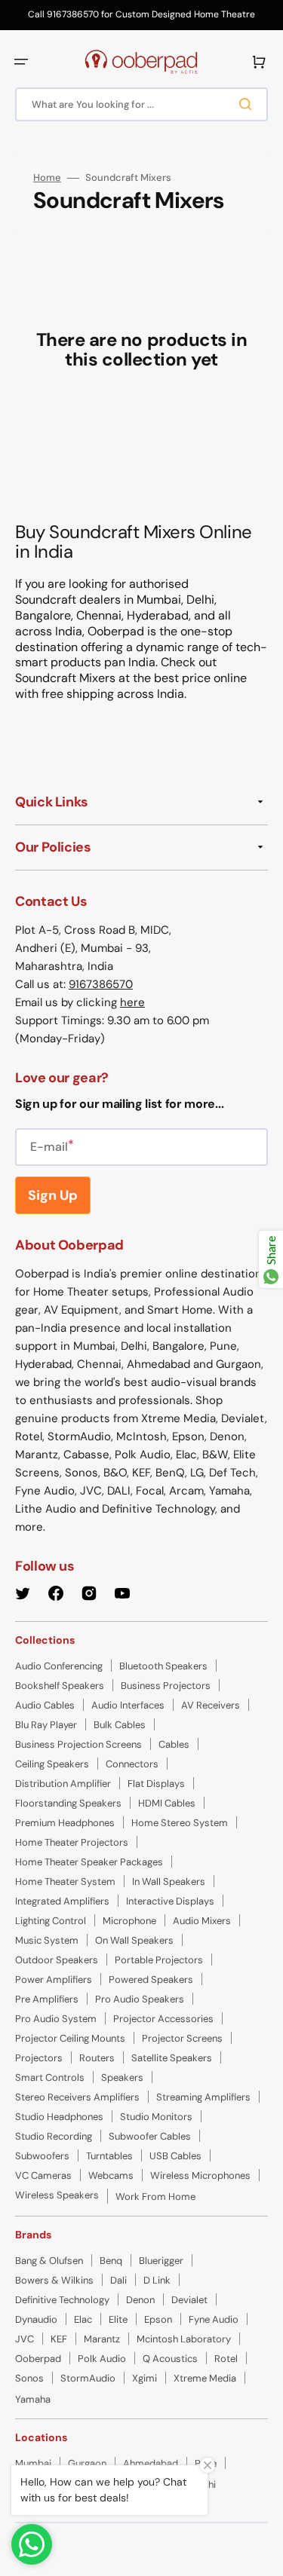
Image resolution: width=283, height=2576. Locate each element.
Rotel (226, 2359)
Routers (97, 2058)
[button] (21, 62)
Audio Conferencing (59, 1666)
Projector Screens (182, 2038)
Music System (47, 1940)
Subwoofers (42, 2156)
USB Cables (175, 2156)
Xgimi (145, 2378)
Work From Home (155, 2197)
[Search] (248, 104)
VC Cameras (43, 2175)
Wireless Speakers (57, 2195)
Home (47, 178)
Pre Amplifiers (47, 1999)
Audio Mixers (202, 1921)
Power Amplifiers (54, 1979)
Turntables (109, 2156)
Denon (140, 2300)
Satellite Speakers (172, 2058)
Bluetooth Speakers (163, 1666)
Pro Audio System (56, 2019)
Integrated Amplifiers (62, 1901)
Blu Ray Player (46, 1725)
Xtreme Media (205, 2378)
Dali (118, 2280)
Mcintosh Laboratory (184, 2339)
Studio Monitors (156, 2117)
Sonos (29, 2378)
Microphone (129, 1921)
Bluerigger (161, 2261)
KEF (59, 2339)
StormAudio (88, 2378)
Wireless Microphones (200, 2175)
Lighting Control (51, 1921)
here (132, 1002)
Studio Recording (54, 2136)
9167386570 (101, 984)
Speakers (122, 2077)
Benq (111, 2261)
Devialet (189, 2300)
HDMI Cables (167, 1803)
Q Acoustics (170, 2359)
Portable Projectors (159, 1960)
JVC (25, 2339)
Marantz (102, 2339)
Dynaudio (36, 2319)
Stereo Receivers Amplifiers (77, 2097)
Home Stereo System (180, 1823)
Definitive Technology (62, 2300)
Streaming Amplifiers (203, 2097)
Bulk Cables (120, 1725)
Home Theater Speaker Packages (89, 1862)
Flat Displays (156, 1784)
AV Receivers (211, 1705)
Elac (83, 2319)
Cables (174, 1744)
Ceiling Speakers (52, 1764)
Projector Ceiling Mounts (70, 2038)
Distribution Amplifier (63, 1784)
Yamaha (33, 2399)
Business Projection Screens (78, 1744)
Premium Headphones (65, 1823)
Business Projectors (166, 1686)
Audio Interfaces (128, 1705)
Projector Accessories (163, 2019)
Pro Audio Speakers (140, 1999)
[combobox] (141, 104)
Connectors (132, 1764)
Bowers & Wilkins (54, 2280)
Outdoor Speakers (57, 1960)
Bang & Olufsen (49, 2261)
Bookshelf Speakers (60, 1686)
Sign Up (53, 1195)
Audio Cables (45, 1705)
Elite (118, 2319)
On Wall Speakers (134, 1940)
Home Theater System (65, 1882)
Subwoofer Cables (150, 2136)
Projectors (39, 2058)
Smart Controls (50, 2077)
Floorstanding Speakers (68, 1803)
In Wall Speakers (169, 1882)
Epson (158, 2319)
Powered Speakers (151, 1979)
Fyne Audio (214, 2319)
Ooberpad (38, 2359)
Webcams (111, 2175)
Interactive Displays (170, 1901)
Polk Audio (102, 2359)
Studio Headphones (59, 2117)
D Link (157, 2280)
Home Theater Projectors (72, 1842)
